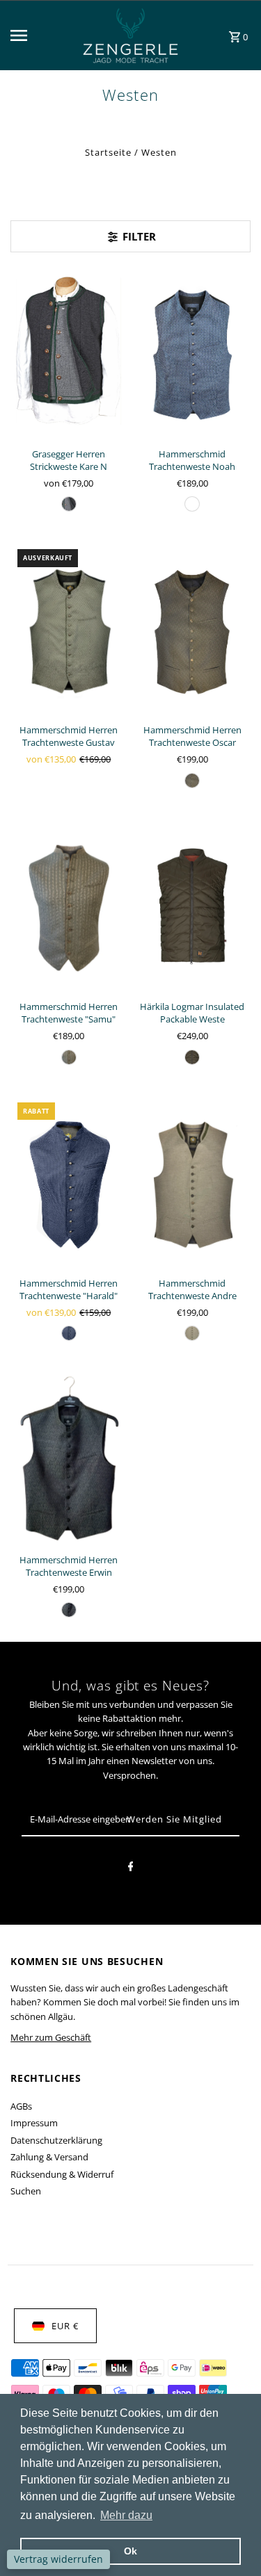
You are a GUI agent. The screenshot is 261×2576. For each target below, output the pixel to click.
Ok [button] (130, 2551)
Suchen (26, 2191)
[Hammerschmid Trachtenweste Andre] (192, 1183)
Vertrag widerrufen (58, 2559)
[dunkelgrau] (69, 504)
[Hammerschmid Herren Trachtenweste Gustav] (69, 629)
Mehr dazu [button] (126, 2515)
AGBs (21, 2106)
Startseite (108, 152)
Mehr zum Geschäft (51, 2037)
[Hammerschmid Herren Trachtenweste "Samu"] (69, 906)
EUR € (65, 2326)
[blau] (192, 504)
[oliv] (192, 1057)
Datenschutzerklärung (56, 2140)
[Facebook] (131, 1868)
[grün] (192, 781)
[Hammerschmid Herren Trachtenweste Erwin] (69, 1459)
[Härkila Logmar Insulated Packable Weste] (192, 906)
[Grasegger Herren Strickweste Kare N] (69, 353)
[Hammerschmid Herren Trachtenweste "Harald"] (69, 1183)
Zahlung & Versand (49, 2157)
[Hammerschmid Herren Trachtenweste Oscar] (192, 629)
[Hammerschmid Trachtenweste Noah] (192, 353)
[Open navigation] (40, 35)
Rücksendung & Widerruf (62, 2174)
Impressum (34, 2123)
